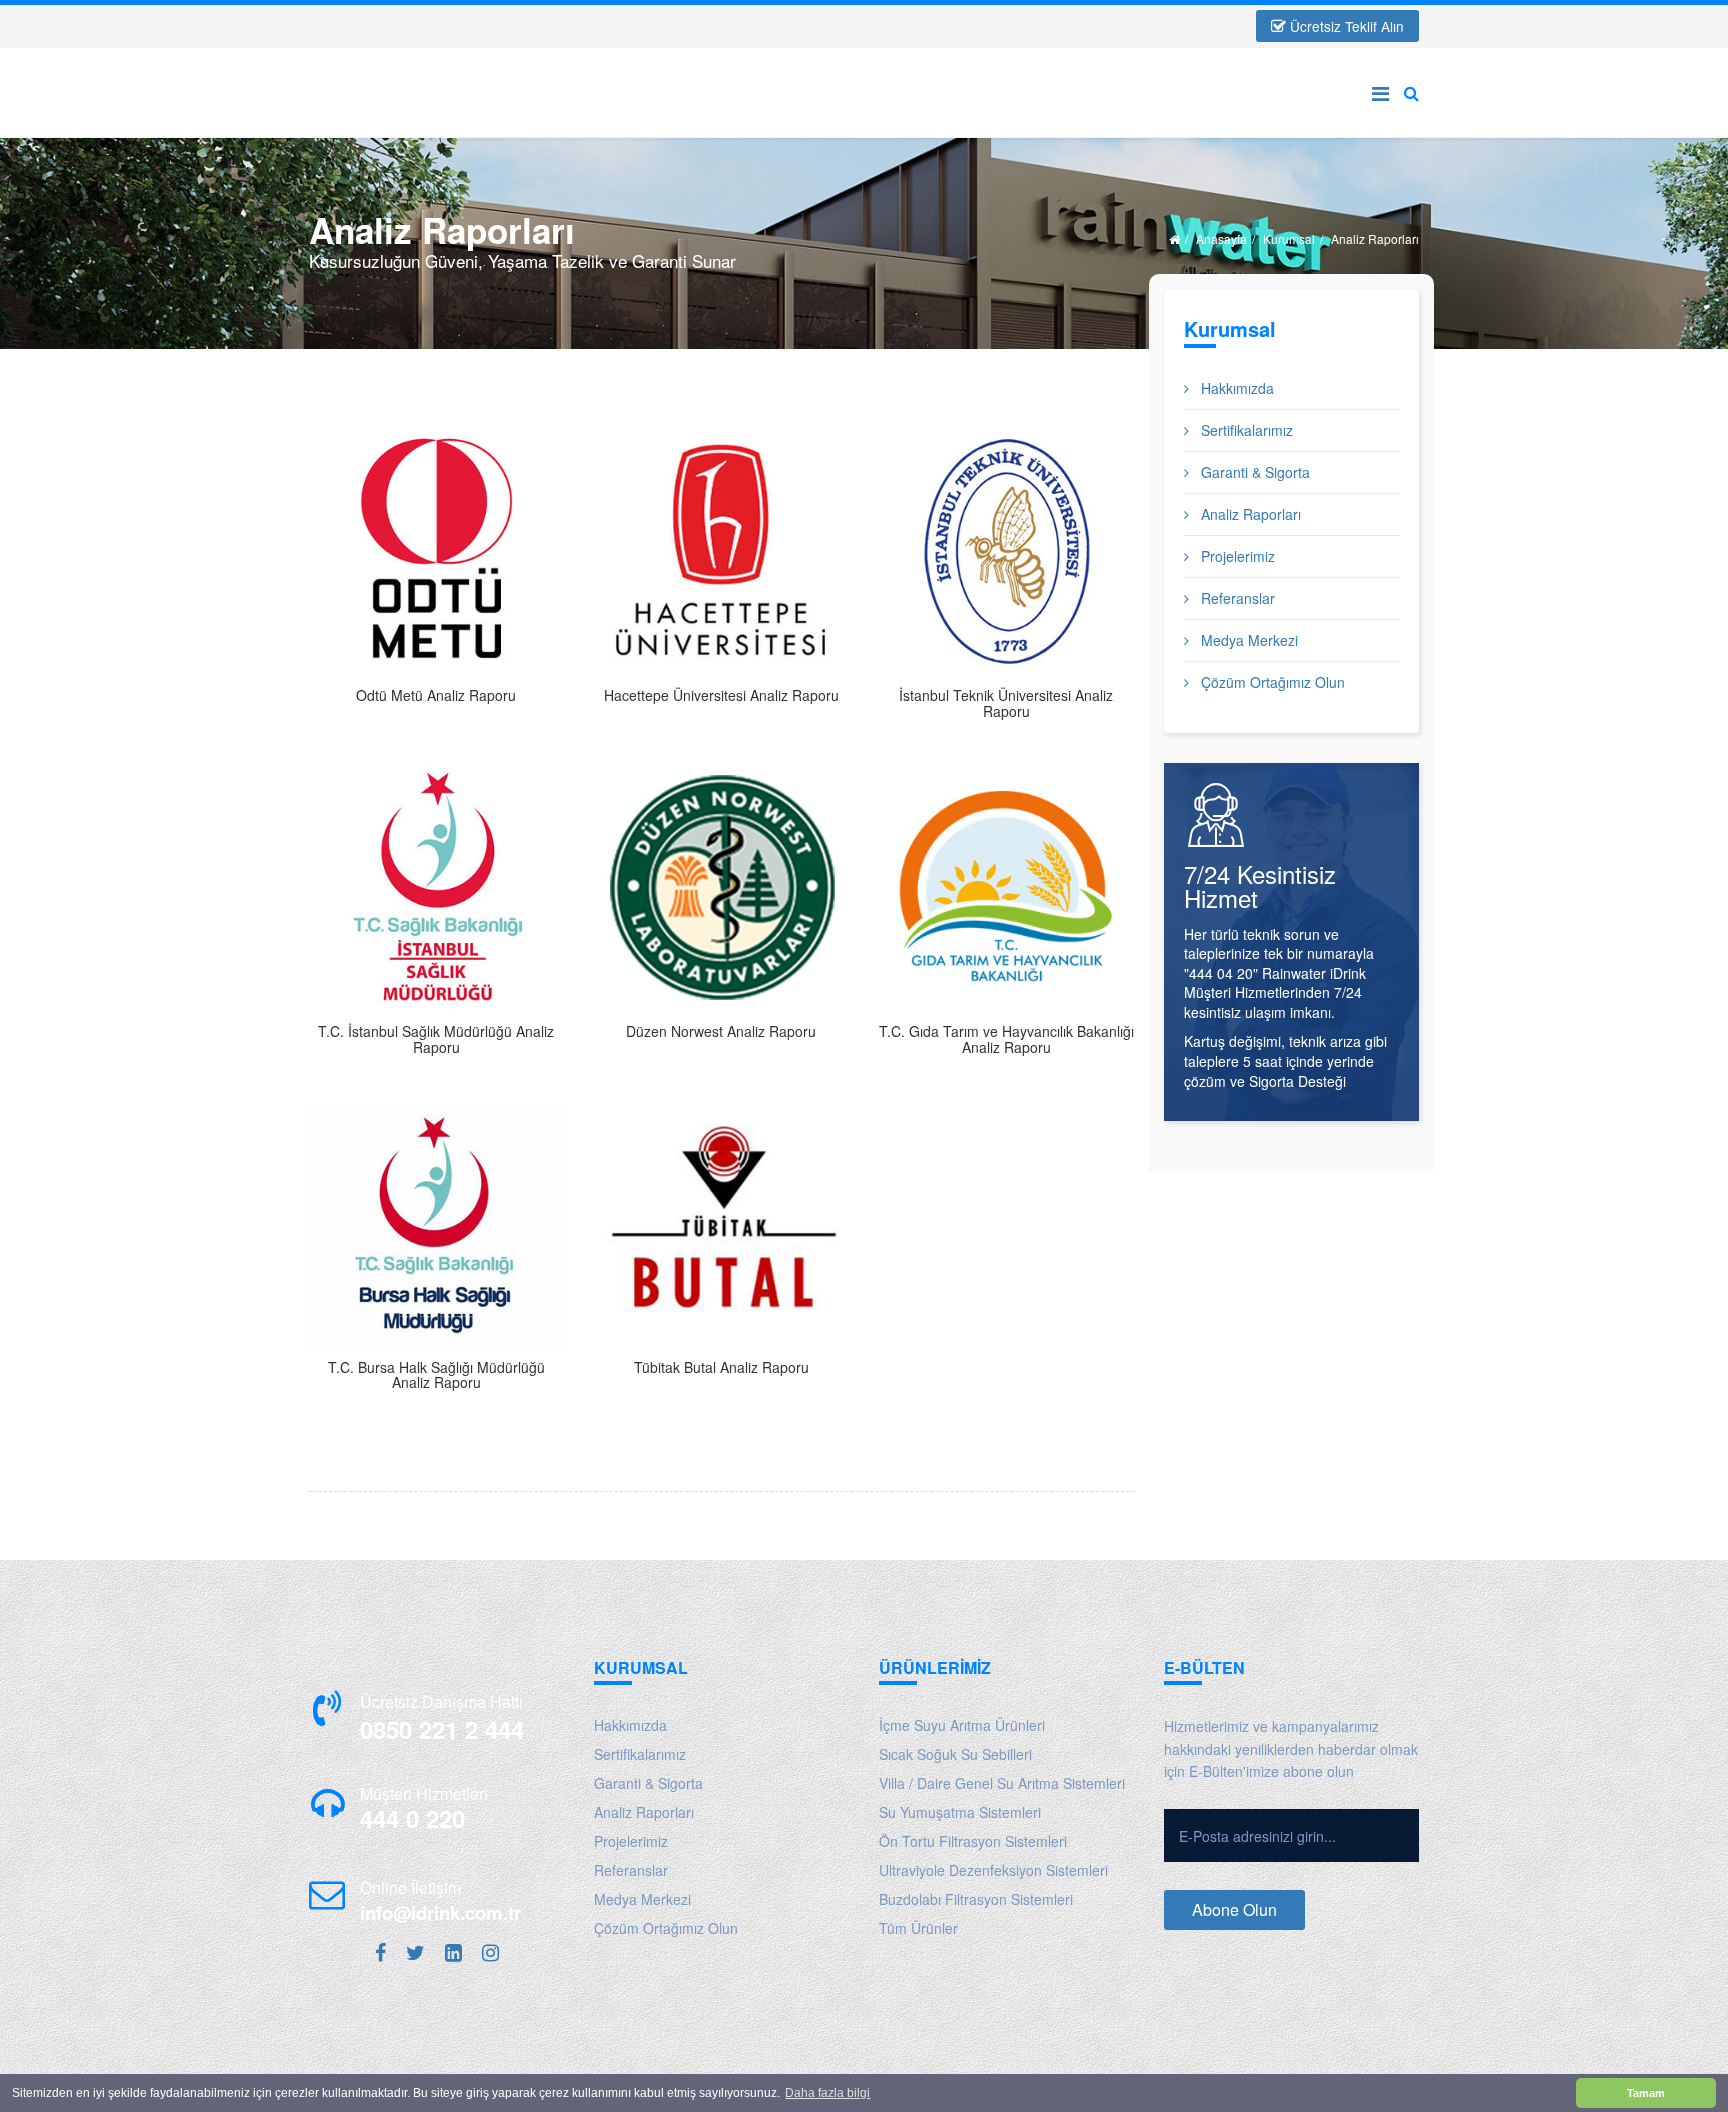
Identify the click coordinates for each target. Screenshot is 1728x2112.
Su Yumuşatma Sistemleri (960, 1812)
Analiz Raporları (1249, 514)
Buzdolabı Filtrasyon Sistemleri (976, 1899)
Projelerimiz (1236, 556)
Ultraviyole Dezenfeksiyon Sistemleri (993, 1870)
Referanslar (1236, 598)
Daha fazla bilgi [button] (827, 2093)
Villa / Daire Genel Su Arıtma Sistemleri (1002, 1783)
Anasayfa (1221, 238)
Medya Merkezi (1247, 640)
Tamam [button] (1646, 2093)
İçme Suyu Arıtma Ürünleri (962, 1725)
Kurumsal (1289, 238)
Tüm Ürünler (918, 1928)
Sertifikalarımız (1245, 430)
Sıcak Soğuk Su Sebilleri (955, 1754)
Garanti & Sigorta (1253, 472)
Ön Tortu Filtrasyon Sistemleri (973, 1841)
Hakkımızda (1235, 388)
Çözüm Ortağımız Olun (1271, 682)
